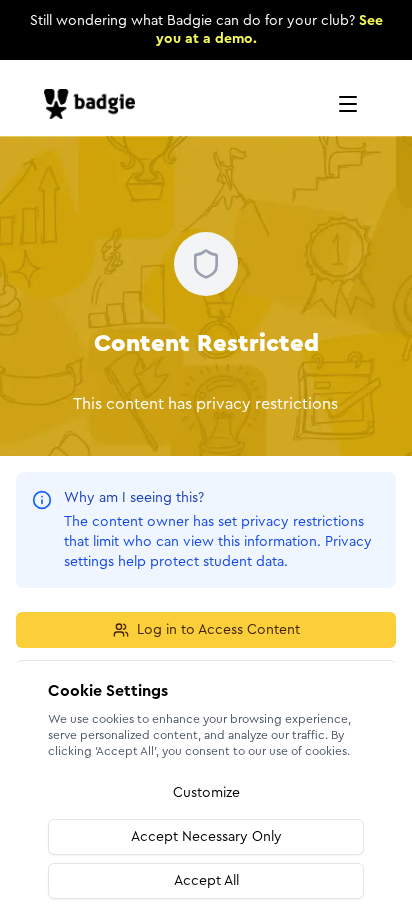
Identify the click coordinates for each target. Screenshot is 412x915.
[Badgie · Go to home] (94, 104)
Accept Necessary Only (206, 837)
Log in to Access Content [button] (218, 630)
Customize (206, 793)
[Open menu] (348, 104)
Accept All (206, 881)
